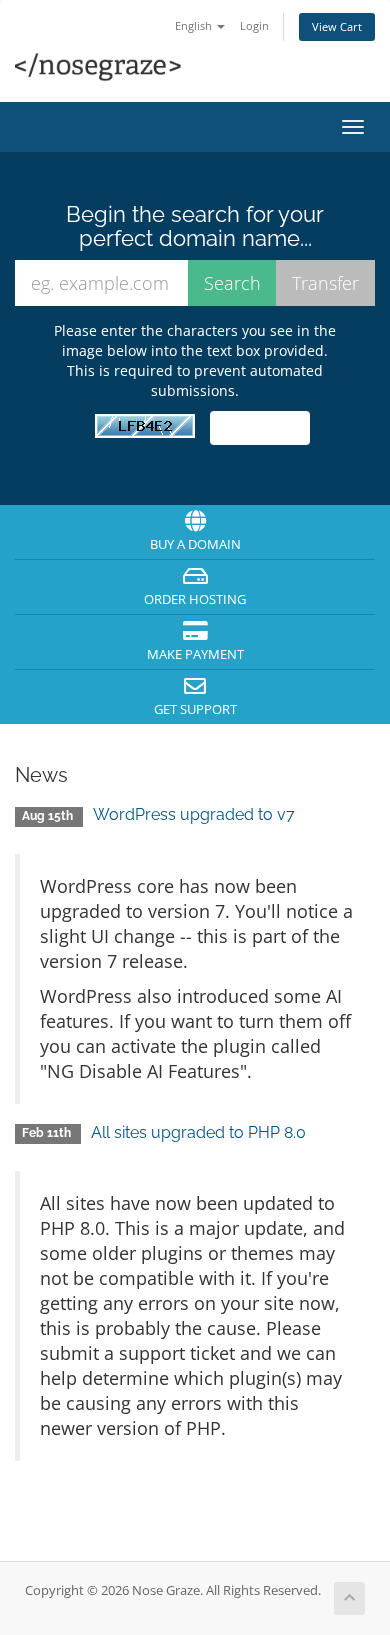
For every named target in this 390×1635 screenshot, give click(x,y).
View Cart (337, 26)
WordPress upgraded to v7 (194, 814)
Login (254, 25)
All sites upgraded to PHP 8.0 (198, 1132)
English (195, 25)
